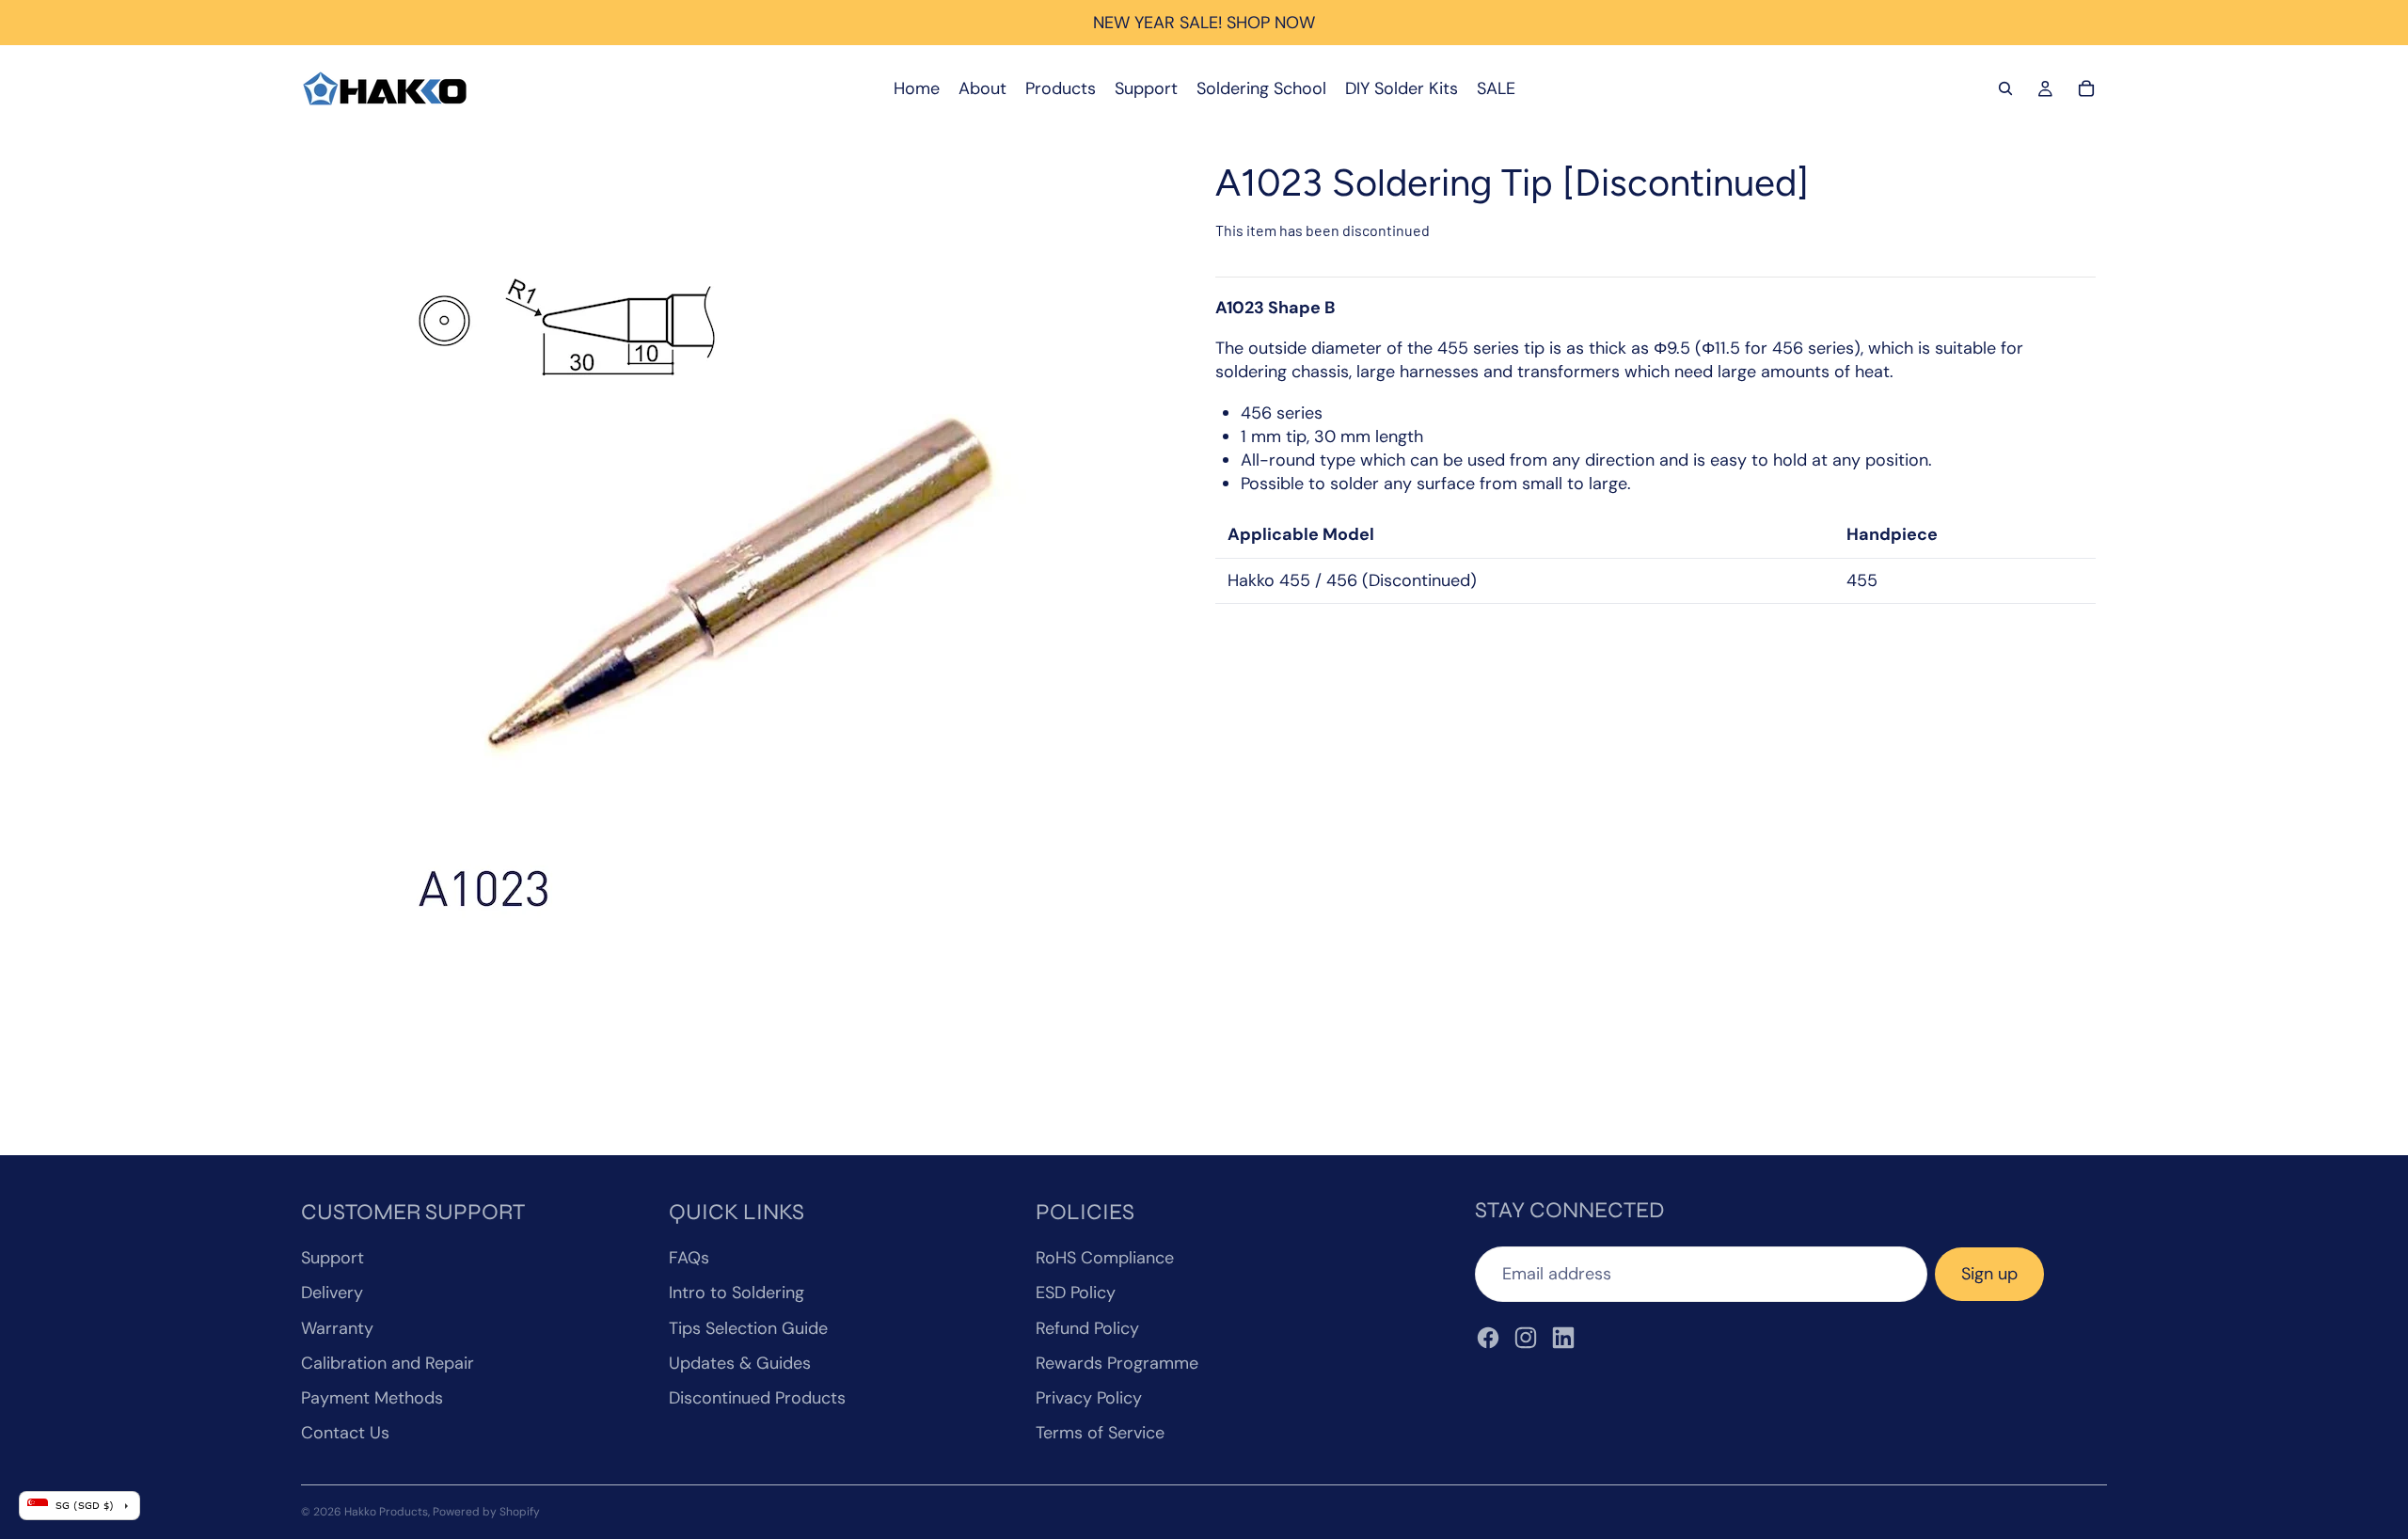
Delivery (332, 1293)
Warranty (337, 1328)
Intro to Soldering (737, 1293)
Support (333, 1258)
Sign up (1989, 1274)
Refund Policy (1087, 1328)
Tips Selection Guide (748, 1328)
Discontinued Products (757, 1398)
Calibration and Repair (388, 1363)
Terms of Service (1100, 1433)
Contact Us (345, 1433)
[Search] (2005, 88)
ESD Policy (1076, 1293)
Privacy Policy (1089, 1398)
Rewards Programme (1117, 1363)
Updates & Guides (740, 1363)
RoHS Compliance (1105, 1258)
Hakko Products (386, 1512)
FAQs (689, 1258)
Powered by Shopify (486, 1512)
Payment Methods (372, 1398)
